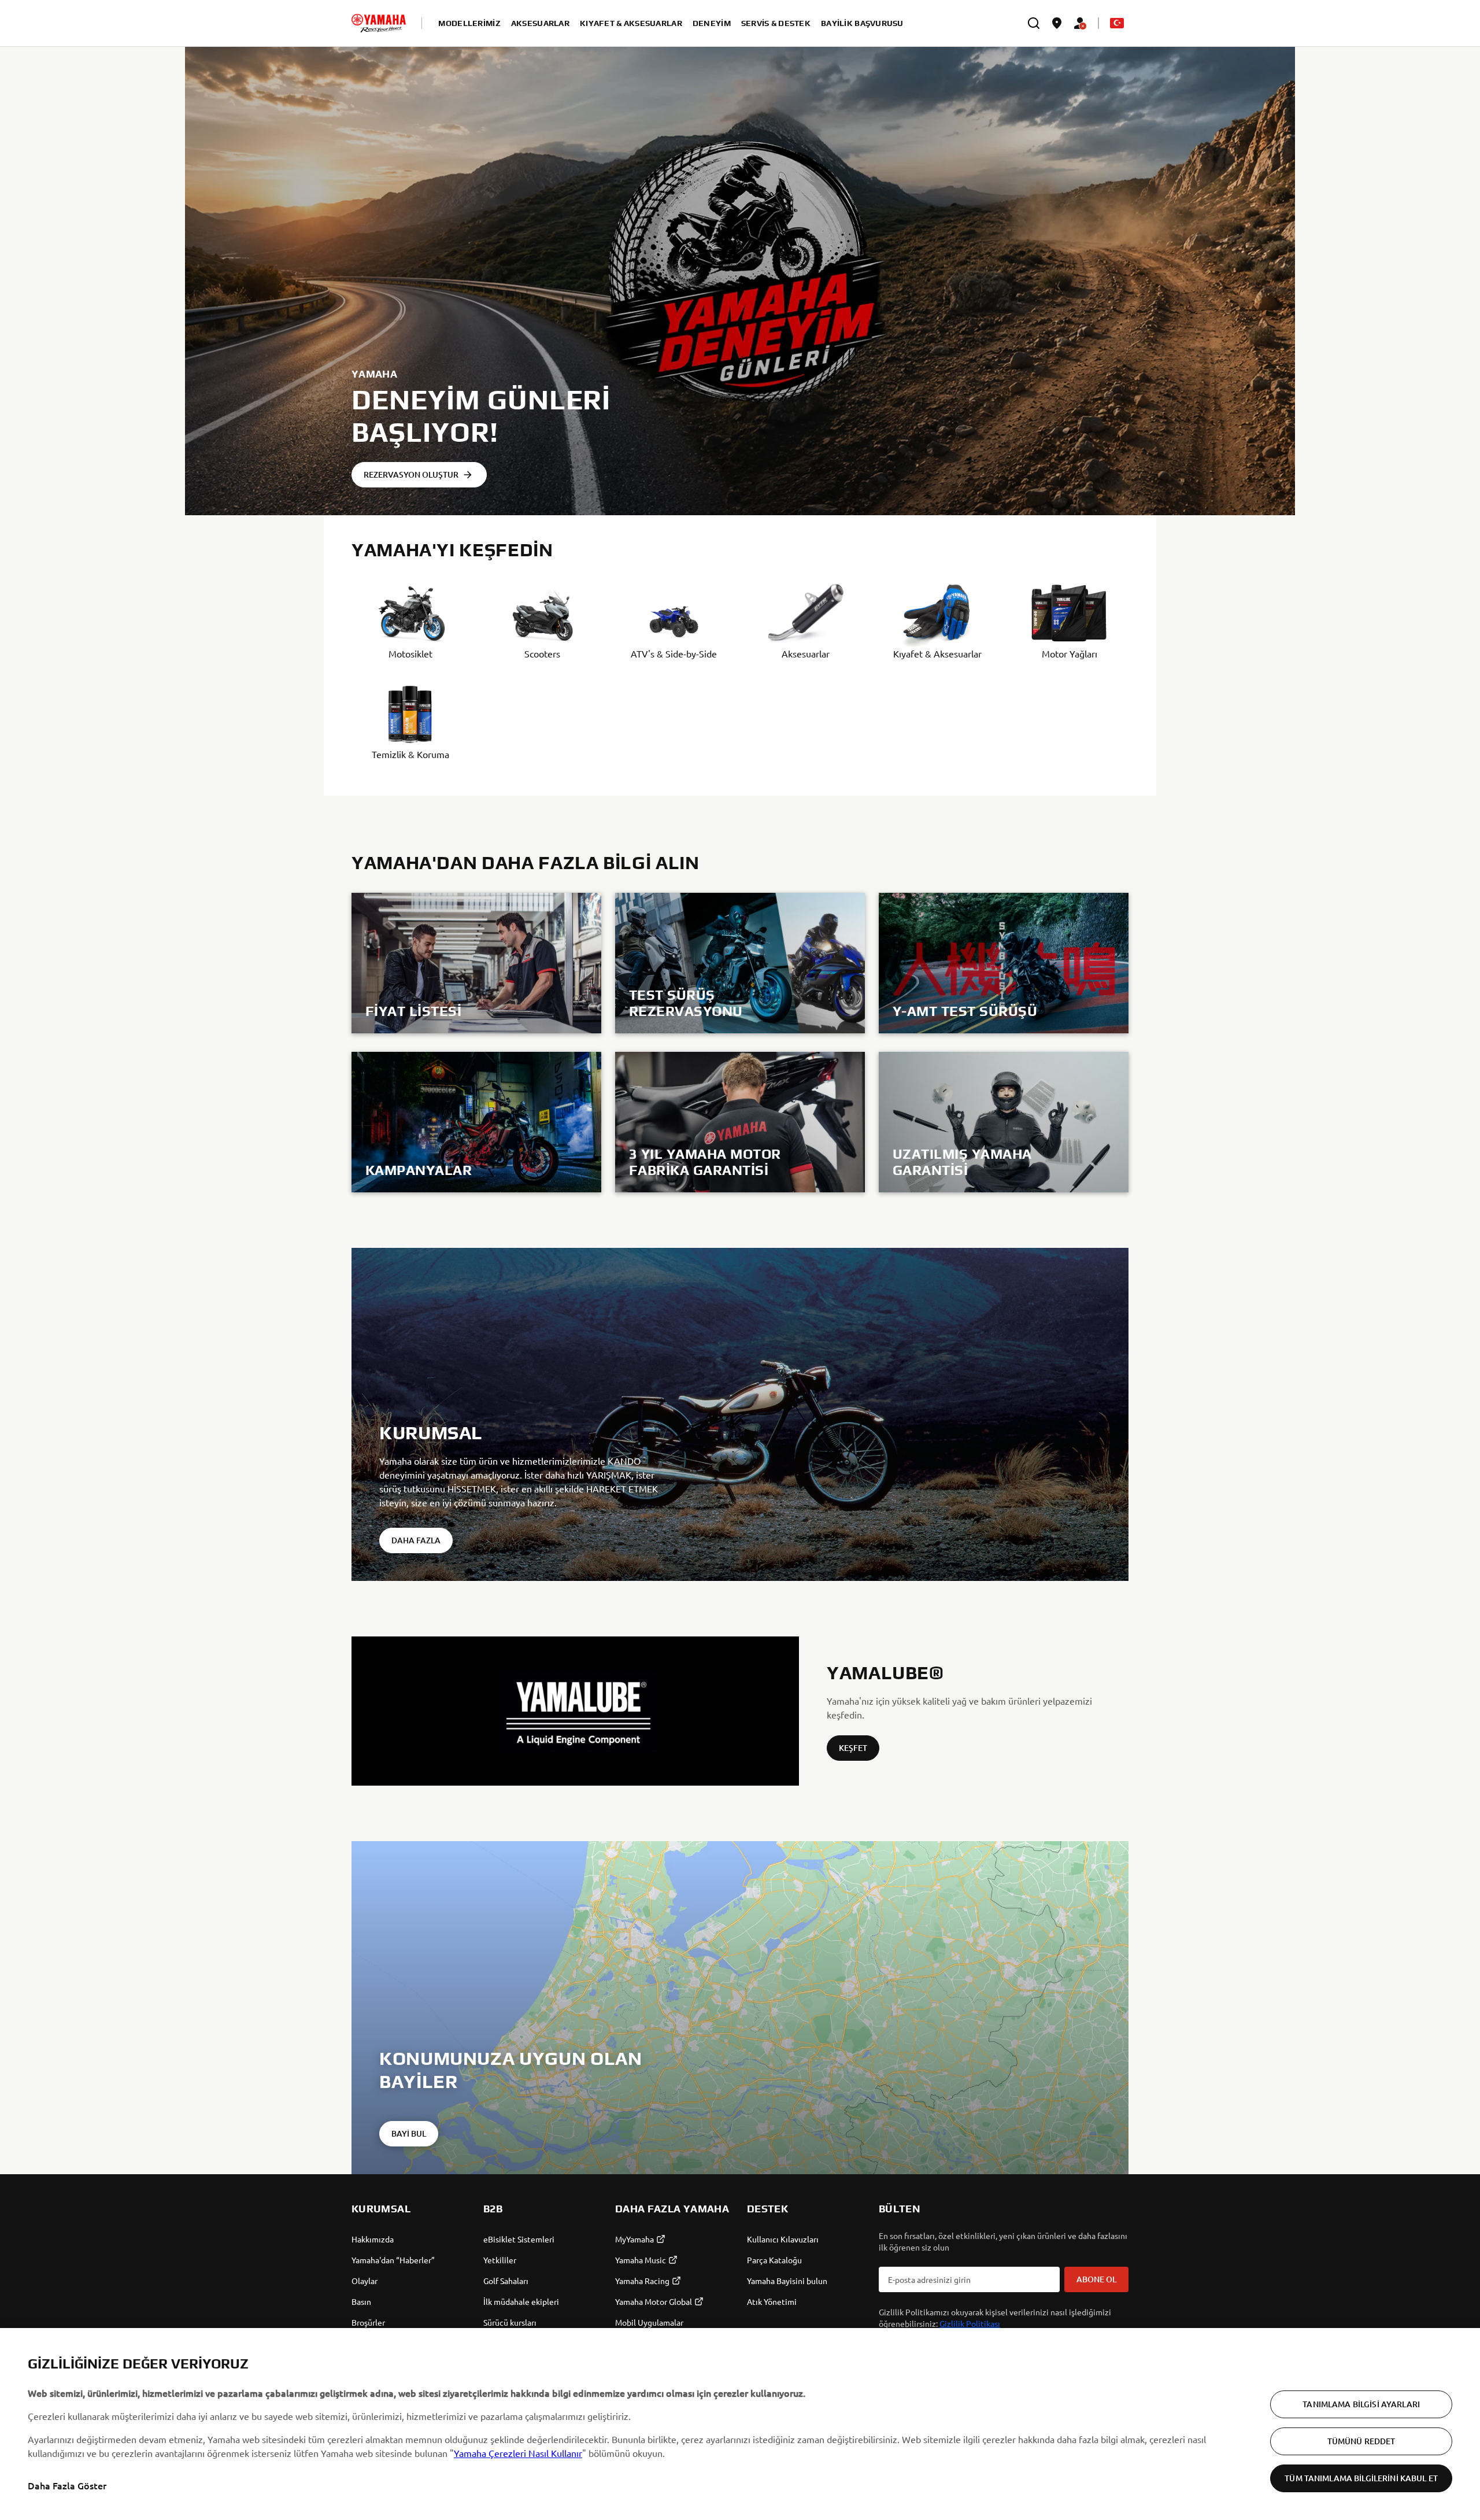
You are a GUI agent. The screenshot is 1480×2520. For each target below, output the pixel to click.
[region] (740, 2424)
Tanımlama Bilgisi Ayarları (1361, 2404)
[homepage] (379, 23)
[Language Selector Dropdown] (1117, 23)
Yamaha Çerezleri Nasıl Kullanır (518, 2453)
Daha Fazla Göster (67, 2485)
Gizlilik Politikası (970, 2323)
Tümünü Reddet (1361, 2441)
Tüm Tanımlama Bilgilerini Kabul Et (1361, 2478)
